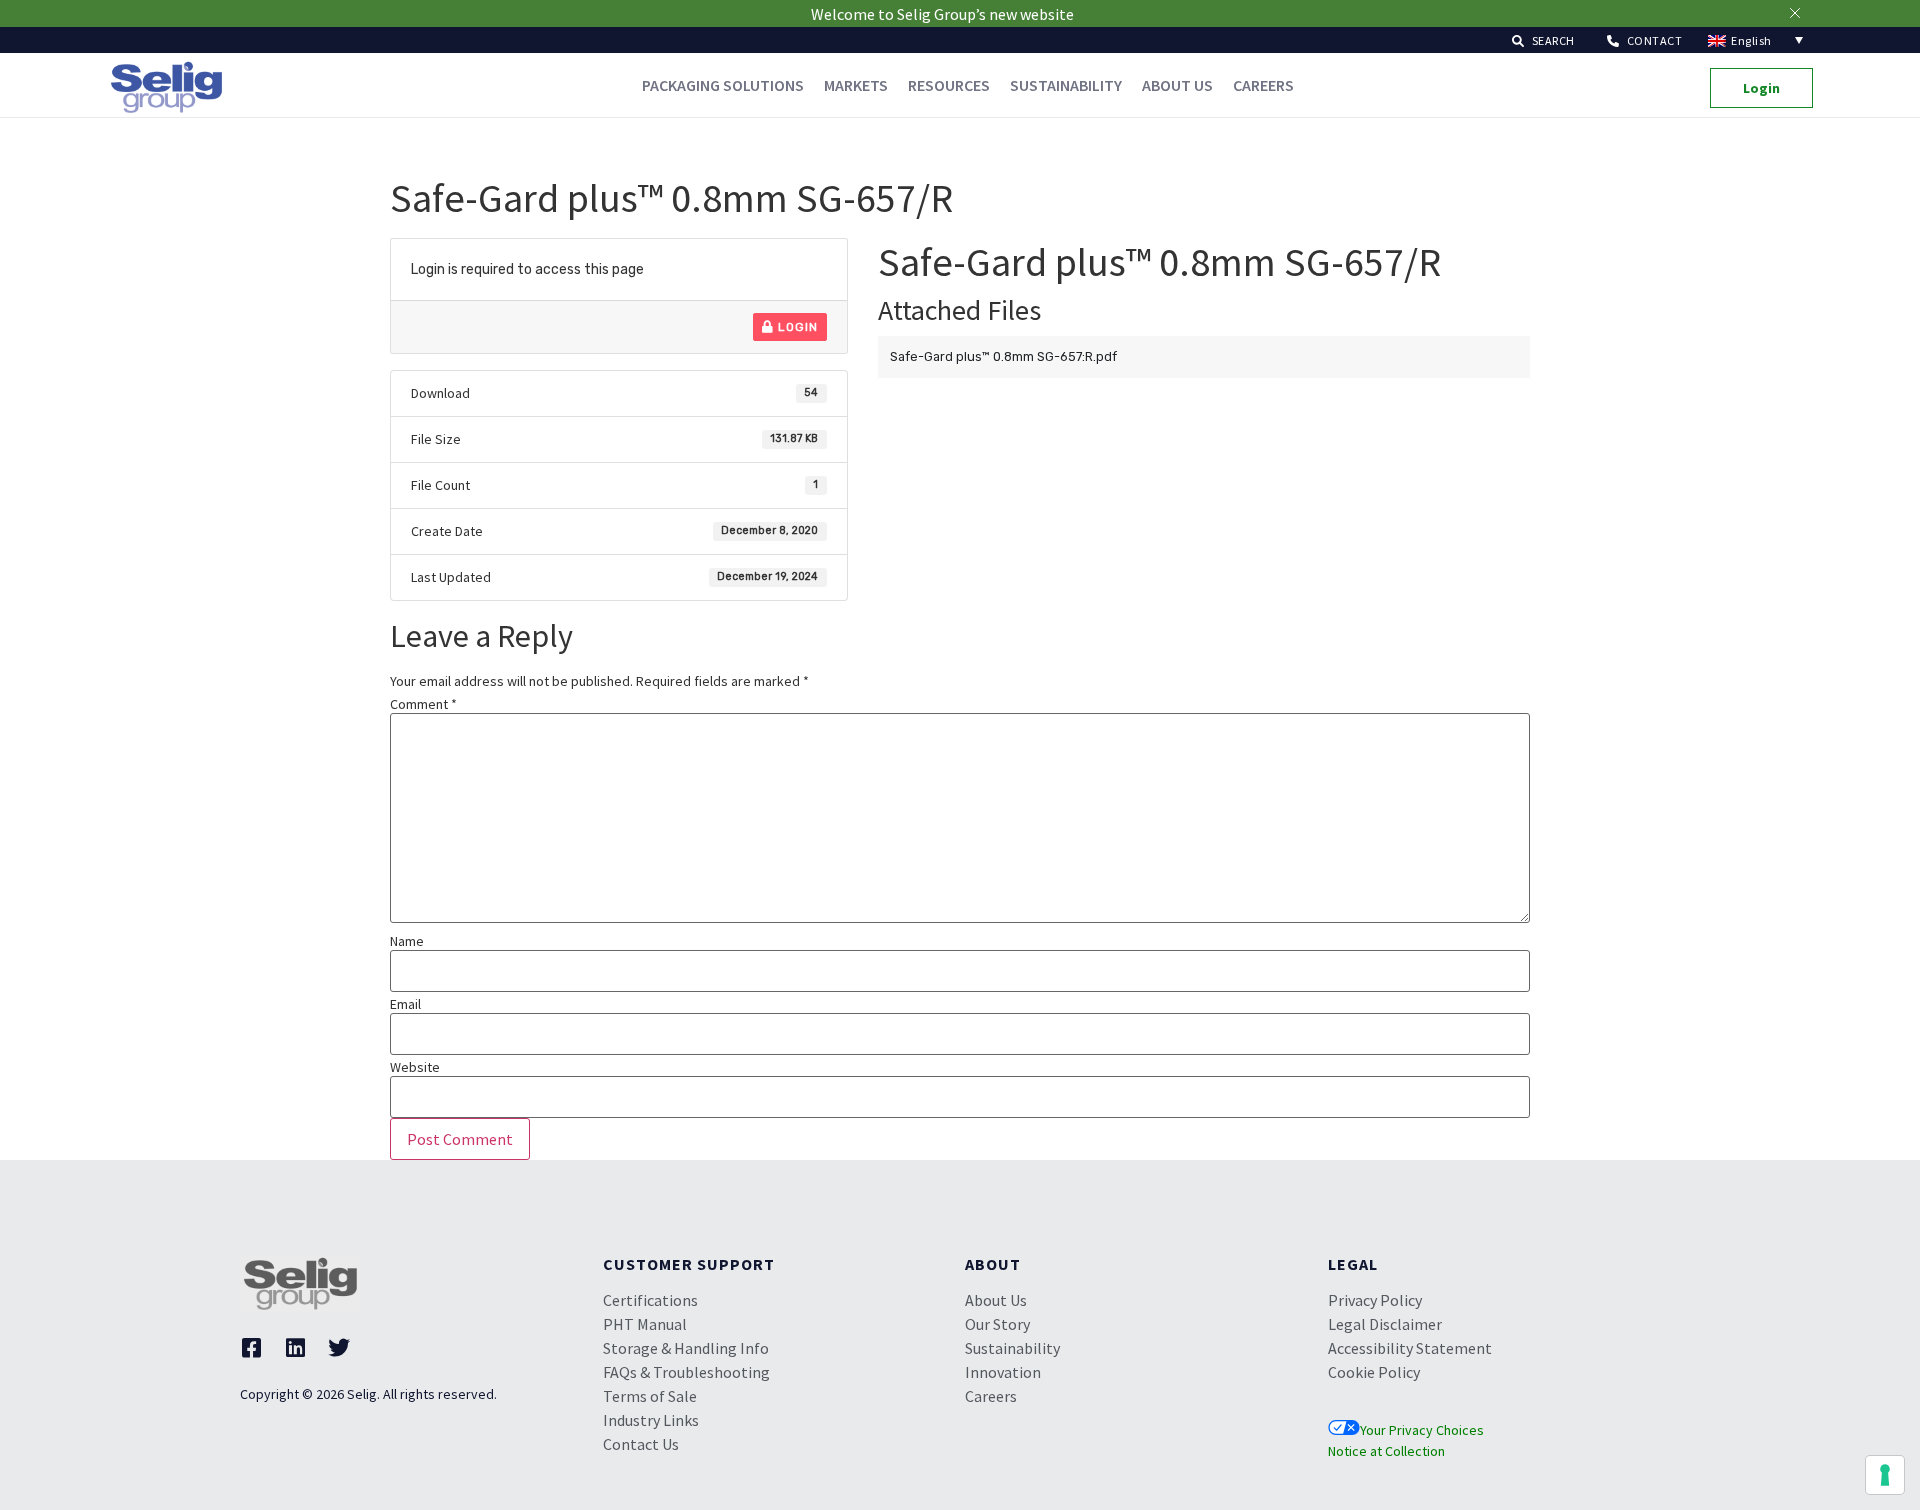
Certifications (650, 1300)
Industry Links (651, 1420)
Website (415, 1067)
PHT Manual (645, 1324)
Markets (856, 85)
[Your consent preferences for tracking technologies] (1885, 1475)
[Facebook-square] (251, 1348)
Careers (1263, 85)
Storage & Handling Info (686, 1348)
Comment (423, 704)
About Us (1177, 85)
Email (405, 1004)
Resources (949, 85)
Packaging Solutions (723, 85)
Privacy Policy (1375, 1300)
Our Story (997, 1324)
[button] (1543, 39)
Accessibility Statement (1410, 1348)
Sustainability (1066, 85)
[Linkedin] (295, 1348)
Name (407, 941)
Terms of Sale (650, 1396)
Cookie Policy (1374, 1372)
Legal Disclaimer (1385, 1324)
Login (796, 327)
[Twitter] (339, 1348)
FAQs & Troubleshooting (686, 1372)
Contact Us (641, 1444)
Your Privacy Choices (1422, 1430)
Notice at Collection (1386, 1451)
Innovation (1003, 1372)
